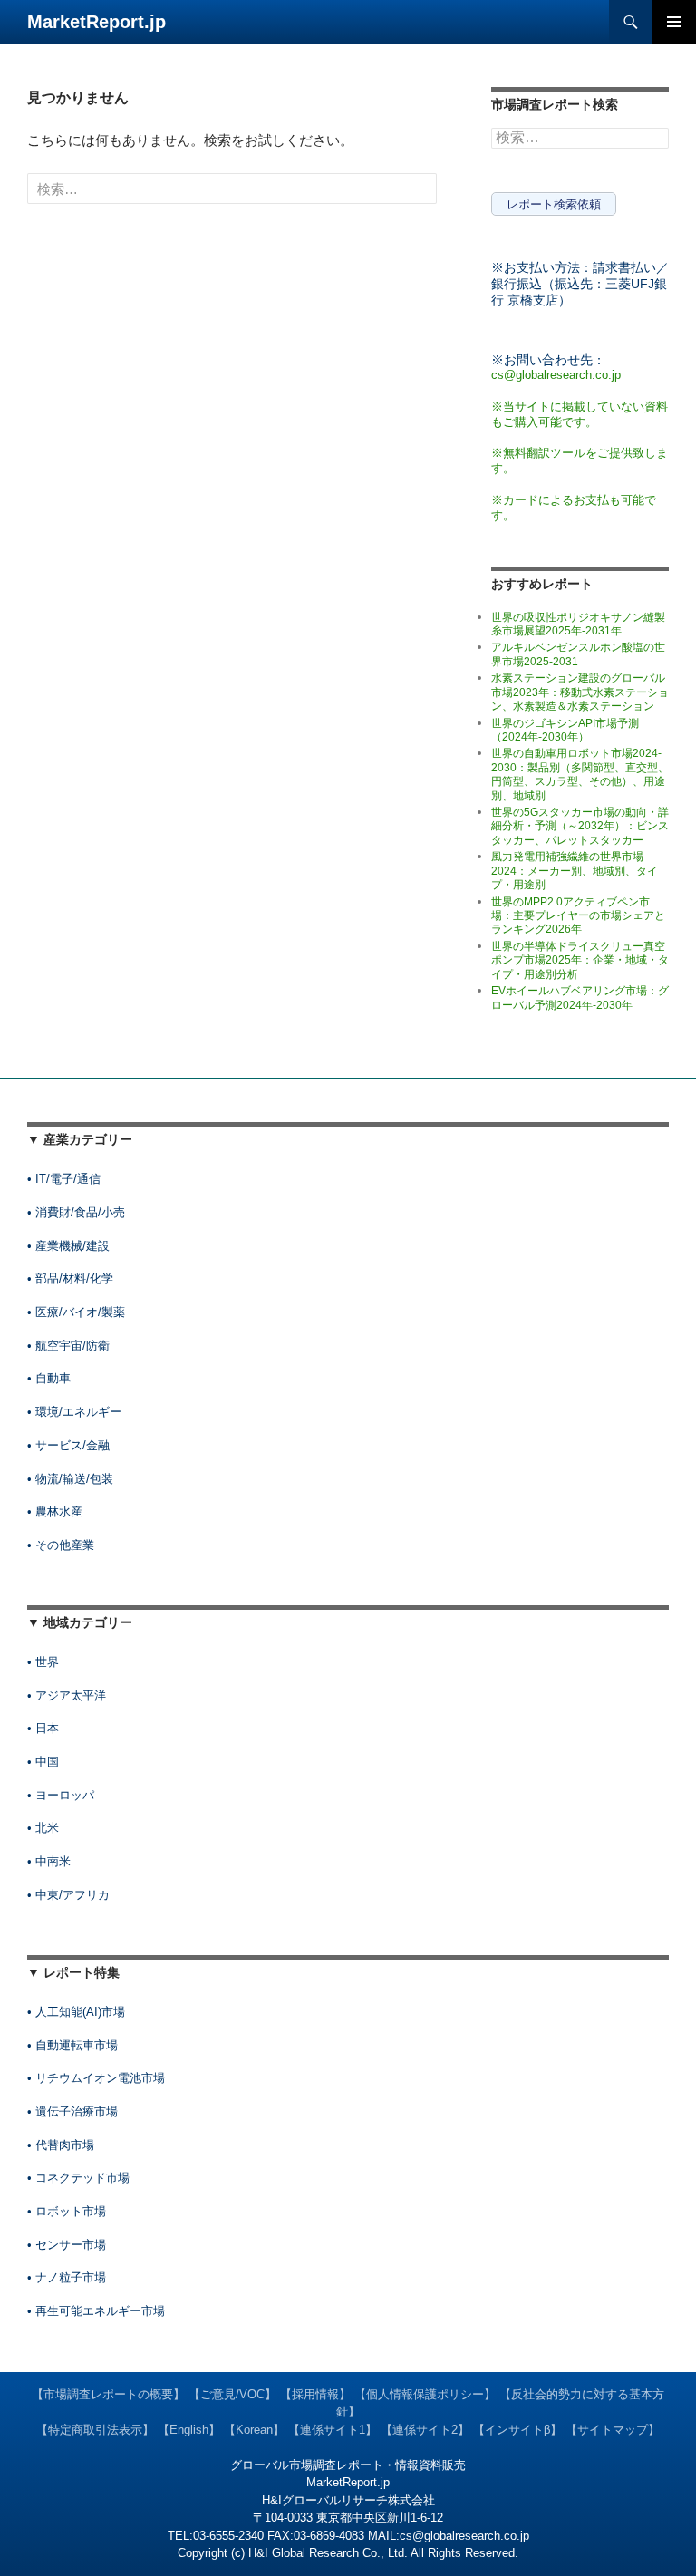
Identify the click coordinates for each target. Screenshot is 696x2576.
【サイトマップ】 (613, 2430)
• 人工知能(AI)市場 (76, 2012)
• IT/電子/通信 (64, 1179)
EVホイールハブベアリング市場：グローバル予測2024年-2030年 (580, 997)
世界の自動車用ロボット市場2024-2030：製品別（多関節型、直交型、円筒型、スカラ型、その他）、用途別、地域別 (580, 774)
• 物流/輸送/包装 (70, 1479)
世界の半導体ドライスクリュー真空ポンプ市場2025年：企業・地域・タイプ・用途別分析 (580, 960)
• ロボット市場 (67, 2211)
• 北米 (43, 1828)
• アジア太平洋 (67, 1695)
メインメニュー (674, 22)
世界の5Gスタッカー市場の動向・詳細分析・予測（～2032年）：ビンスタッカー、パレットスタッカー (580, 826)
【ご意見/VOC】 (232, 2394)
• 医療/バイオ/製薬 (76, 1312)
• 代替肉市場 (61, 2145)
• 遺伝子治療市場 (72, 2111)
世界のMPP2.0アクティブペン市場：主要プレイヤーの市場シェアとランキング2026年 (578, 916)
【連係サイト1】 (333, 2430)
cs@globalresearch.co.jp (556, 375)
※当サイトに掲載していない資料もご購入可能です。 (580, 414)
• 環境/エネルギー (74, 1412)
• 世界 (43, 1662)
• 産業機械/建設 (68, 1246)
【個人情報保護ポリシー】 (425, 2394)
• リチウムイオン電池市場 (96, 2078)
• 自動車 (49, 1378)
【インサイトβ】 (517, 2430)
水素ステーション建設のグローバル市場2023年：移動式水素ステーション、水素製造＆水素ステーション (580, 692)
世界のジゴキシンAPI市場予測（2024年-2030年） (565, 730)
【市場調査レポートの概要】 (108, 2394)
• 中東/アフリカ (68, 1895)
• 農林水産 (55, 1511)
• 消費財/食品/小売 (76, 1212)
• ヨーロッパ (61, 1795)
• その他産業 (61, 1545)
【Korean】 (254, 2430)
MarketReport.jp (97, 22)
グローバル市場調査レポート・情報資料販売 (348, 2465)
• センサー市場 (67, 2245)
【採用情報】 (315, 2394)
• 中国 (43, 1762)
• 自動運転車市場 (72, 2045)
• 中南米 (49, 1861)
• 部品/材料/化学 (70, 1278)
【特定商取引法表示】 (95, 2430)
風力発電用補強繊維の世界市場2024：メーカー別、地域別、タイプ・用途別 (575, 871)
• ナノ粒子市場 (67, 2277)
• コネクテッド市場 (78, 2178)
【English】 (189, 2430)
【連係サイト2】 (425, 2430)
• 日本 (43, 1728)
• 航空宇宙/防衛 (68, 1346)
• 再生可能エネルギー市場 (96, 2311)
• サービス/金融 (68, 1445)
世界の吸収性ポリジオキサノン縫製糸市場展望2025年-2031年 (578, 624)
